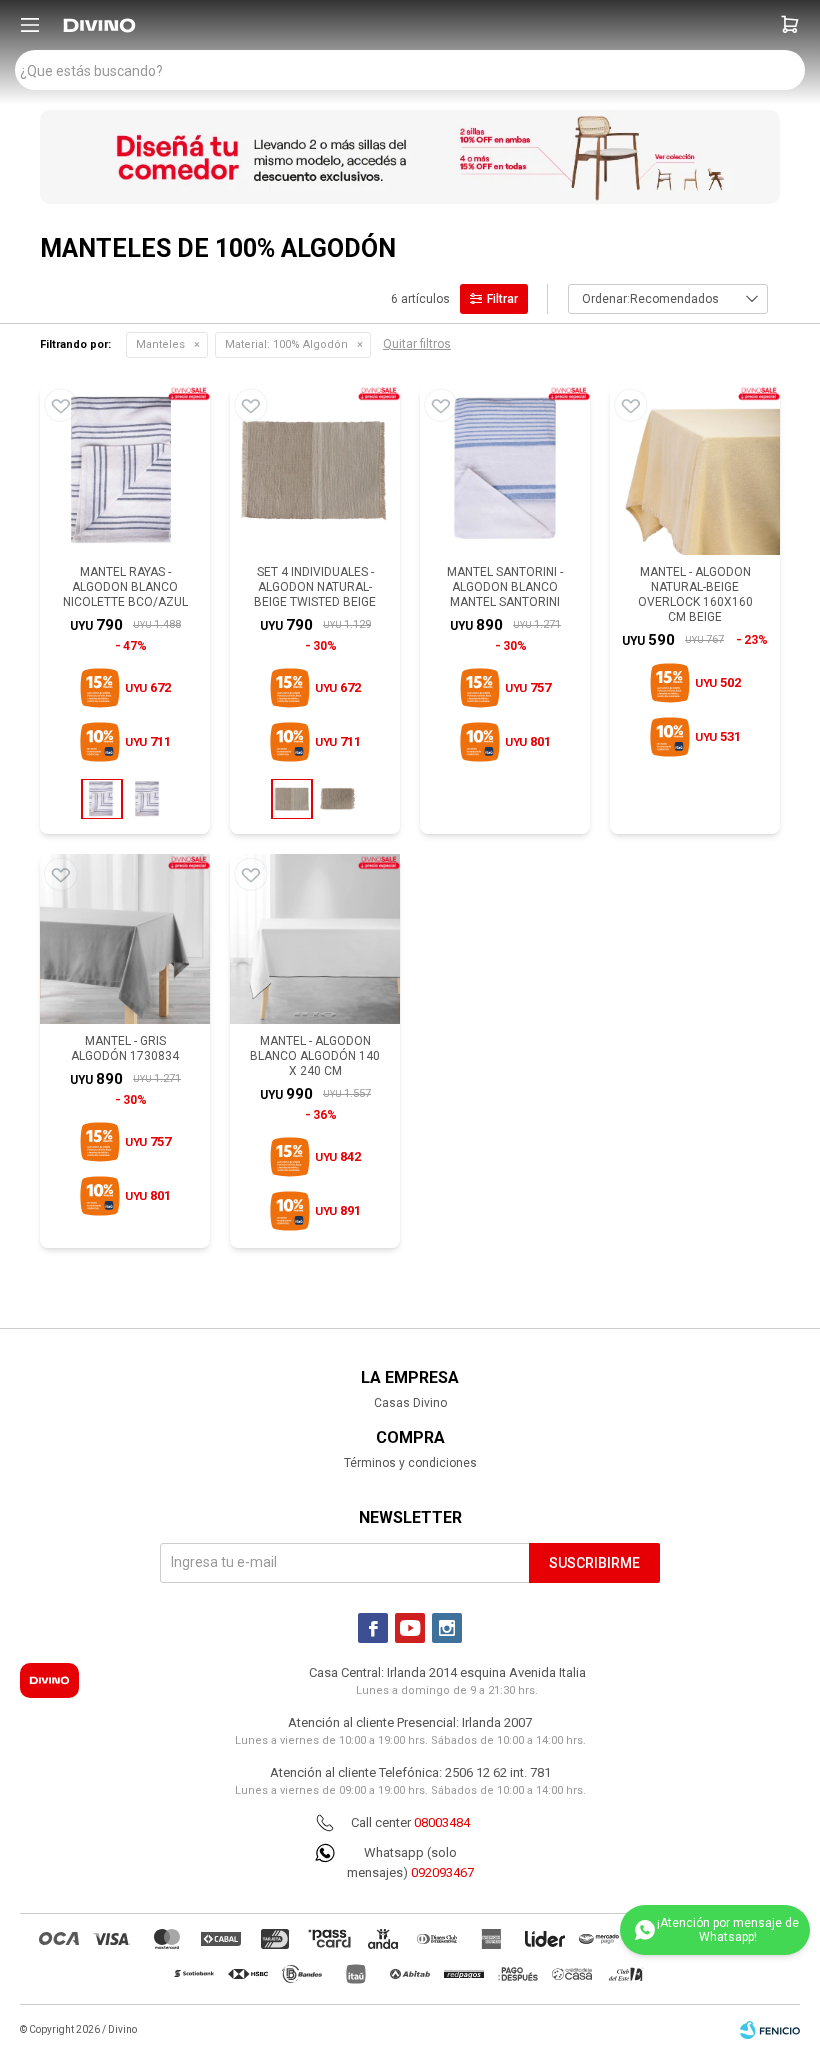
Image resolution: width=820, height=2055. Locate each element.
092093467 (442, 1872)
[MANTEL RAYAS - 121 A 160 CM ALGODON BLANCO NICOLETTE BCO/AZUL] (148, 799)
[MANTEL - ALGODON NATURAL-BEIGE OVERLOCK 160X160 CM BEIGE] (695, 470)
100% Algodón (286, 344)
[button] (790, 25)
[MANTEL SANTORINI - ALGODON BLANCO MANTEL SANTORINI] (505, 470)
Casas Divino (410, 1403)
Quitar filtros (417, 344)
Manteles (160, 344)
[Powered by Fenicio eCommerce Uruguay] (770, 2030)
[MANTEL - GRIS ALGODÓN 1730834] (125, 939)
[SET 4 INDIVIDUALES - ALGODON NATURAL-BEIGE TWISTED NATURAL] (338, 799)
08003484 (442, 1822)
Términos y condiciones (410, 1463)
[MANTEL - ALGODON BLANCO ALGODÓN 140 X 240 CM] (315, 939)
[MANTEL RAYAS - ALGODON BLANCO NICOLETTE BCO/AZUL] (125, 470)
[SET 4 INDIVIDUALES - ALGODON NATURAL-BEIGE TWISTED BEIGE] (315, 470)
